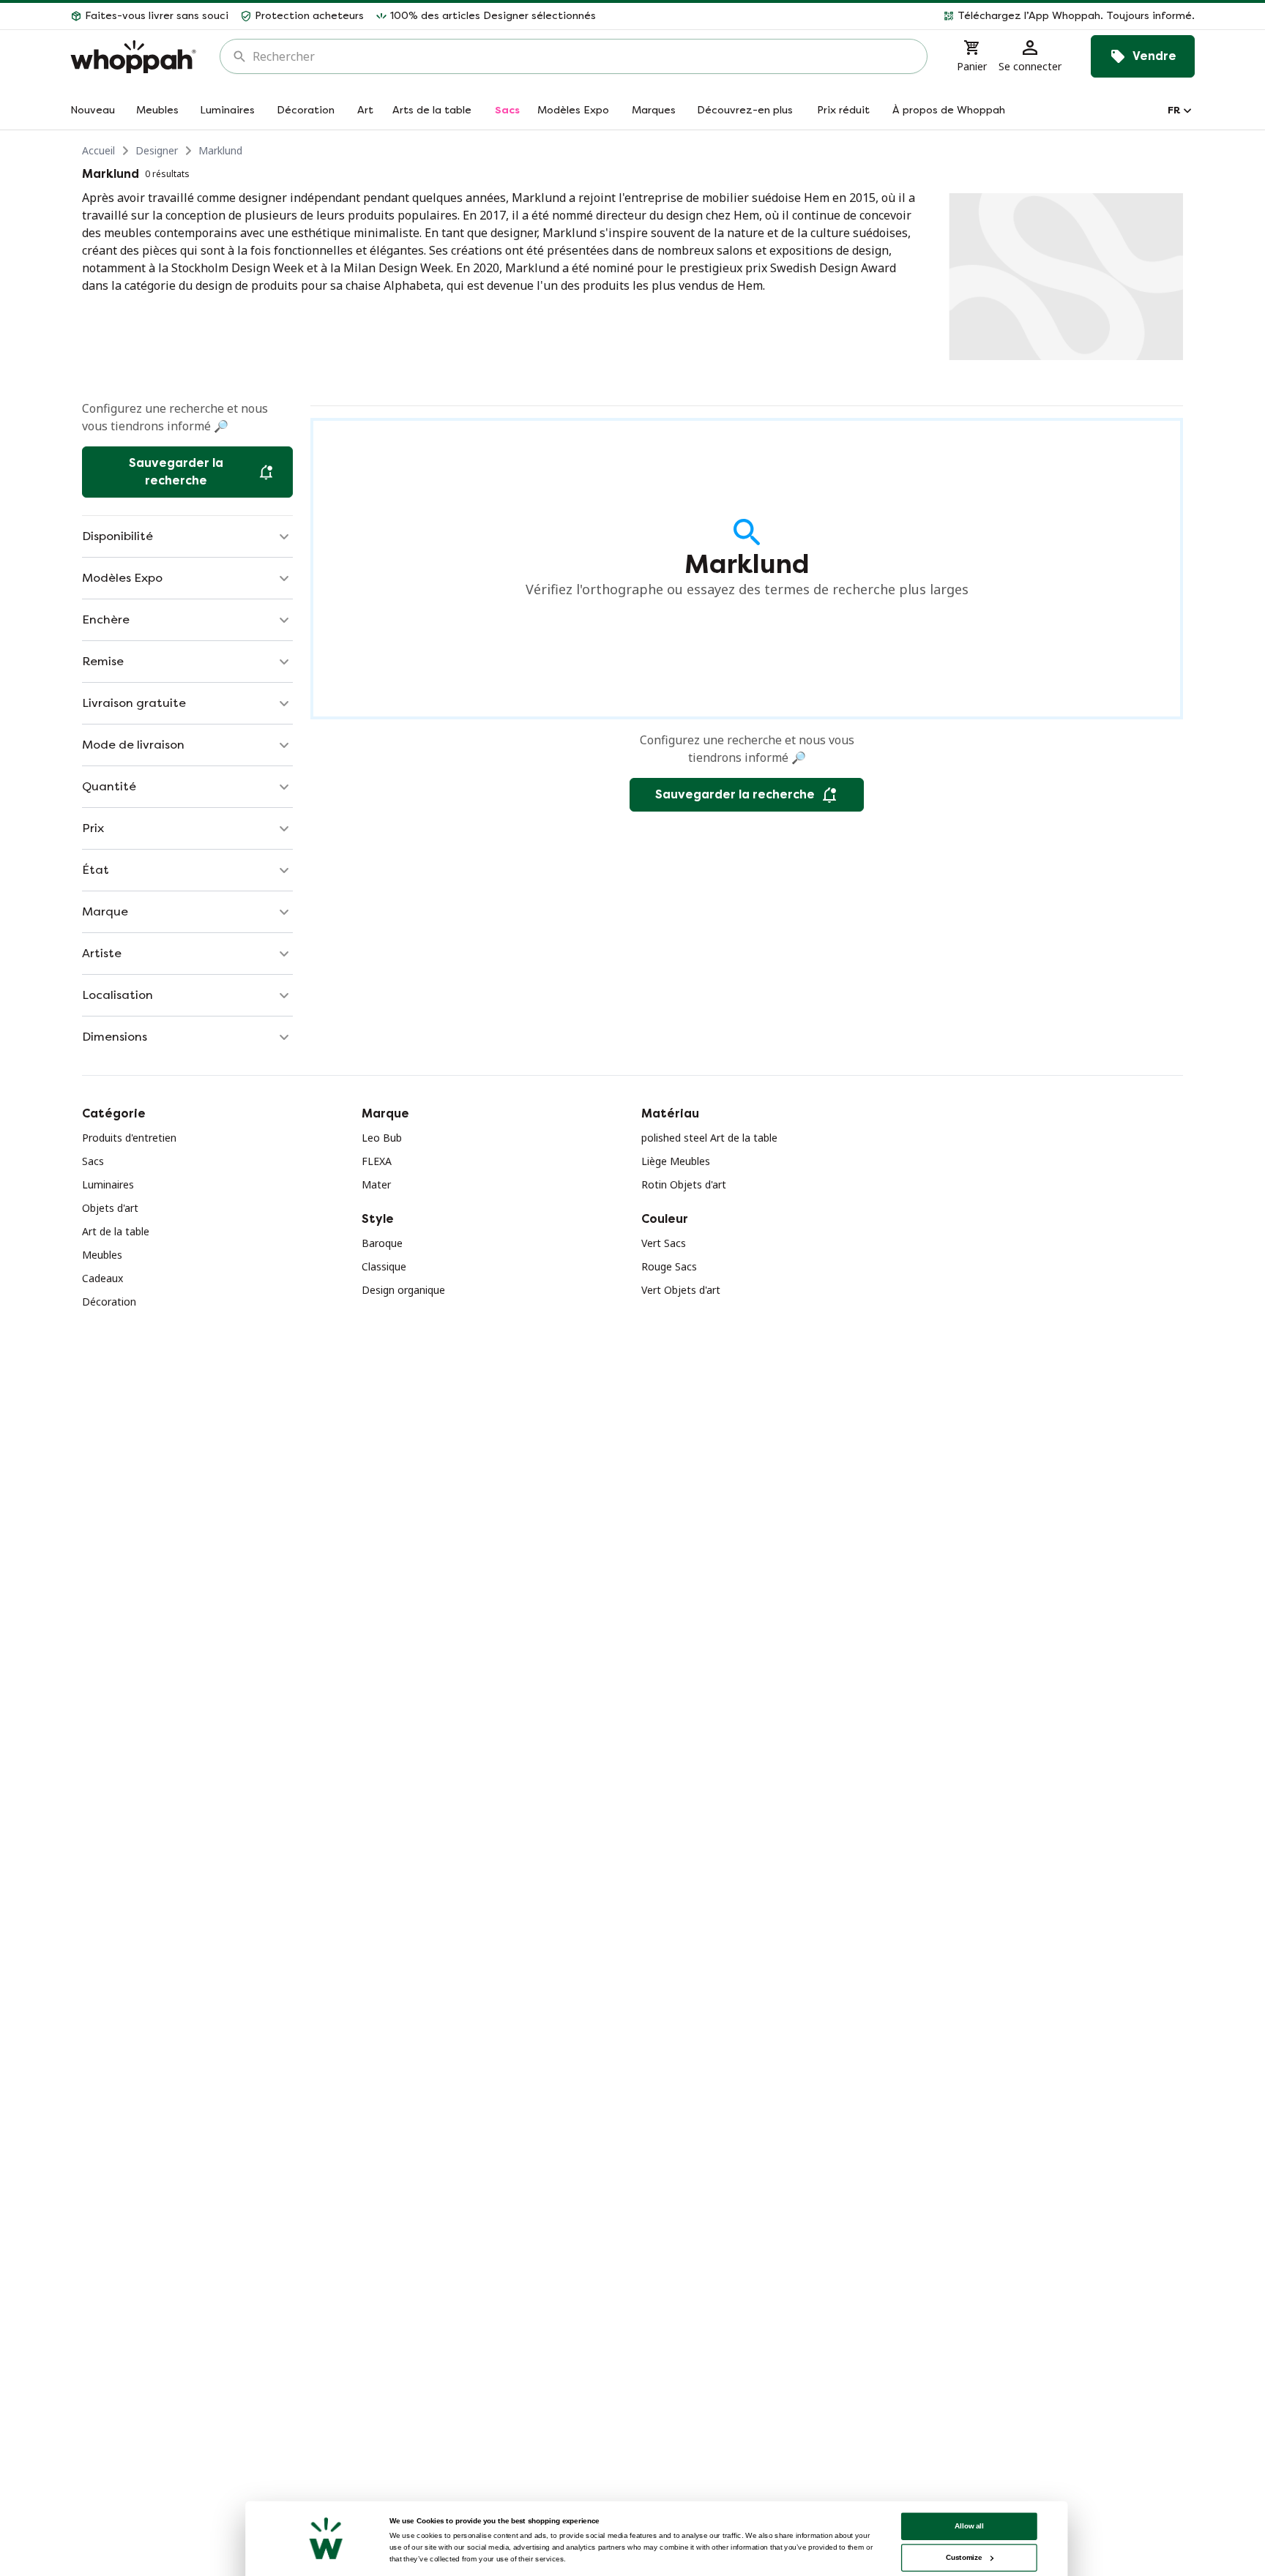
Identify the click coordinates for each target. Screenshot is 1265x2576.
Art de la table (116, 1231)
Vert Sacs (664, 1243)
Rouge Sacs (669, 1266)
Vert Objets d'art (681, 1290)
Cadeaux (102, 1278)
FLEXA (377, 1161)
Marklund (220, 150)
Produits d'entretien (129, 1138)
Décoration (109, 1302)
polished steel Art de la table (709, 1138)
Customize (964, 2557)
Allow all (969, 2526)
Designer (157, 150)
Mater (376, 1184)
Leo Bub (382, 1138)
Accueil (98, 150)
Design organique (403, 1290)
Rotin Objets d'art (684, 1184)
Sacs (93, 1161)
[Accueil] (133, 57)
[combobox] (584, 56)
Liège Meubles (676, 1161)
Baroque (382, 1243)
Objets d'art (110, 1208)
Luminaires (108, 1184)
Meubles (102, 1255)
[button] (901, 16)
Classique (384, 1266)
